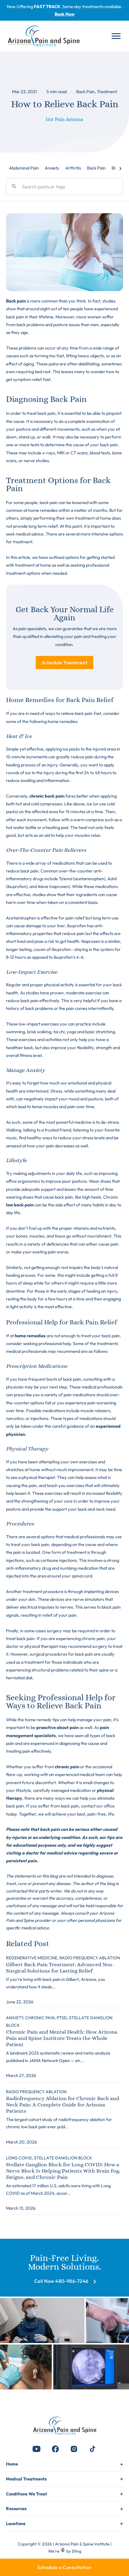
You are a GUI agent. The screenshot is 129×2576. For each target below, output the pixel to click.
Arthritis (73, 168)
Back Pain (85, 91)
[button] (37, 2449)
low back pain (20, 1205)
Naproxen (91, 941)
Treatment (107, 91)
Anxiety (52, 168)
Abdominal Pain (24, 168)
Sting (76, 2551)
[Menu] (116, 36)
